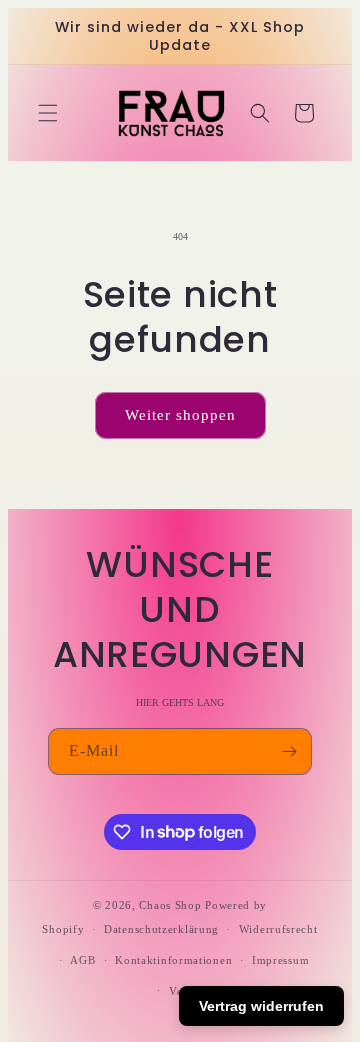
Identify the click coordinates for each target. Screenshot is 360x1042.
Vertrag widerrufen (261, 1006)
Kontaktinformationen (173, 960)
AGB (82, 960)
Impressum (280, 960)
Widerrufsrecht (278, 929)
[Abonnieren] (289, 751)
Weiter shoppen (180, 415)
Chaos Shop (170, 905)
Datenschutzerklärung (161, 929)
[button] (48, 113)
